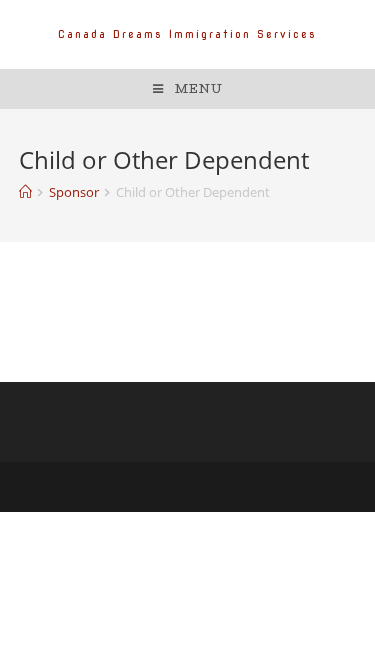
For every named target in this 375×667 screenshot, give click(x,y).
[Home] (25, 192)
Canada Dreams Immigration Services (187, 34)
